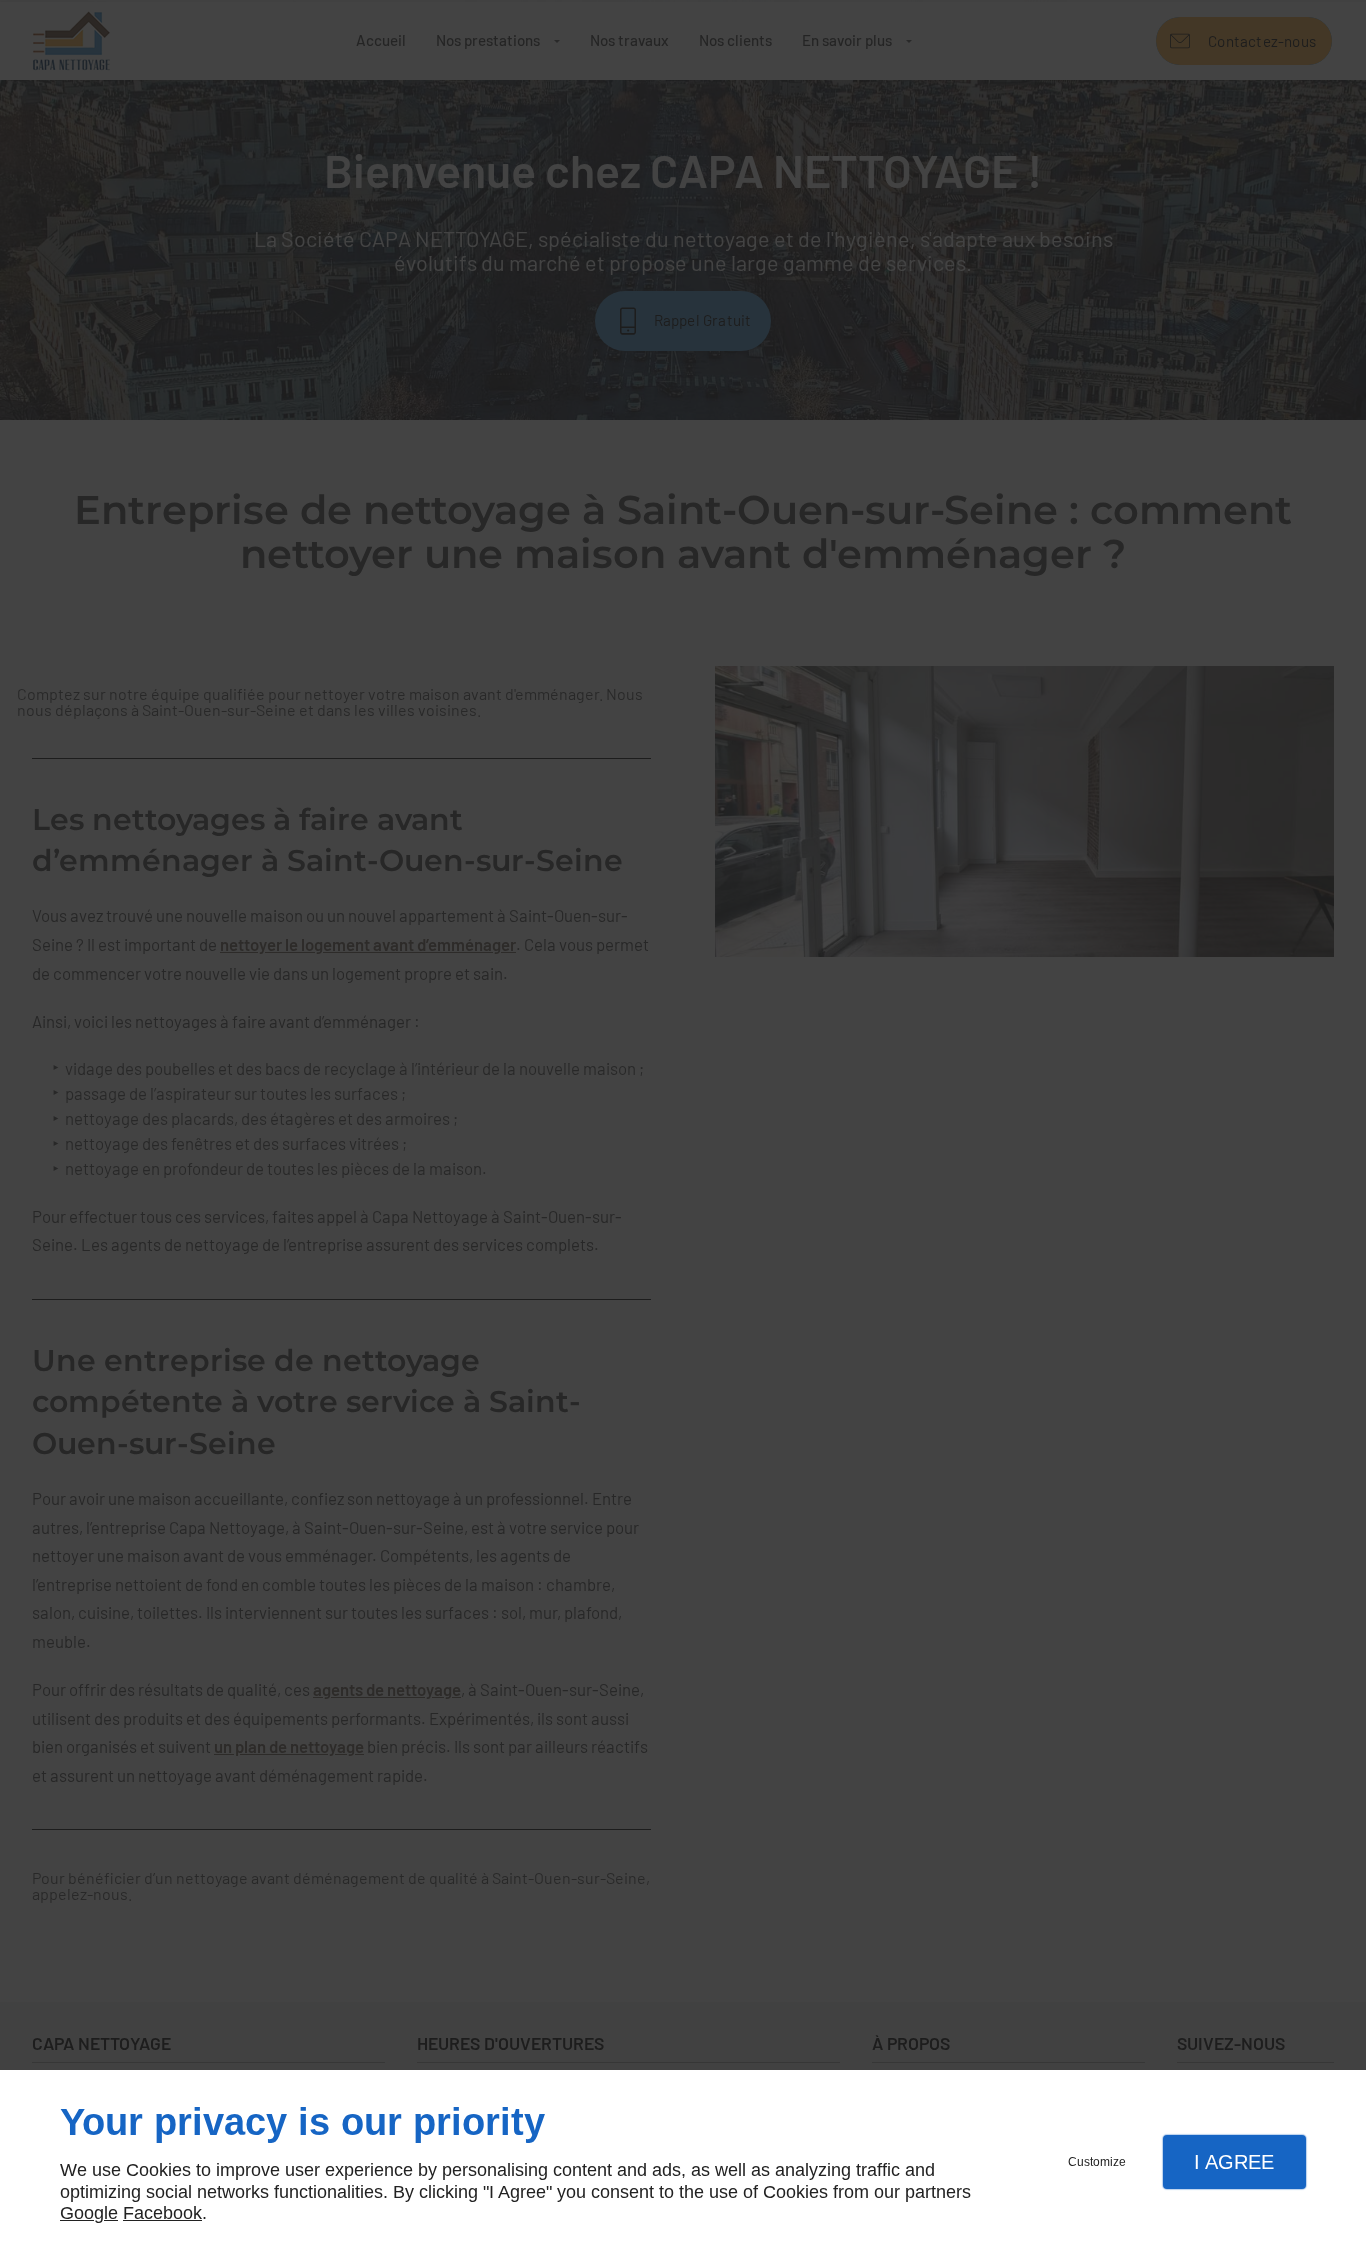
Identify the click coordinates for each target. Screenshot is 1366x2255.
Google (89, 2213)
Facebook (162, 2213)
